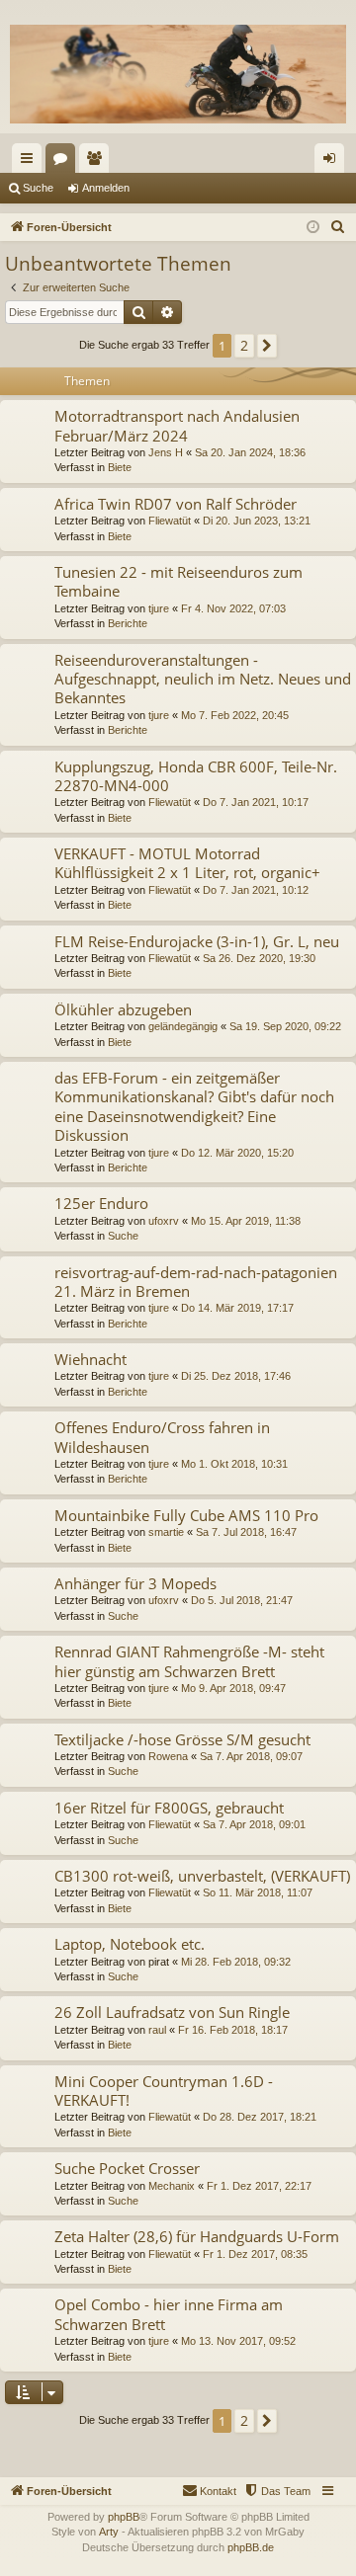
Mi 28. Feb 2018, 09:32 (236, 1962)
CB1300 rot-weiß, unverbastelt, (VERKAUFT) (202, 1876)
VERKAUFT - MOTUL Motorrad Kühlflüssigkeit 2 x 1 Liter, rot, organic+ (187, 863)
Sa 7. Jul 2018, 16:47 (246, 1532)
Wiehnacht (90, 1359)
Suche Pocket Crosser (127, 2168)
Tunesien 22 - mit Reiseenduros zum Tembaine (178, 581)
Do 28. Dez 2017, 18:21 (260, 2117)
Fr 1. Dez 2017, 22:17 (259, 2186)
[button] (267, 346)
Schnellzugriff (31, 162)
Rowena (168, 1756)
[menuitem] (338, 227)
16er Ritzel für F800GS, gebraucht (169, 1808)
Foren (64, 162)
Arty (109, 2532)
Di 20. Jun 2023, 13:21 (257, 521)
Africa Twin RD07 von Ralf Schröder (176, 504)
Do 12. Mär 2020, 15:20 (237, 1153)
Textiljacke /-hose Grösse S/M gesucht (182, 1739)
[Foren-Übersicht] (178, 74)
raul (157, 2030)
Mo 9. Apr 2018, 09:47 (233, 1688)
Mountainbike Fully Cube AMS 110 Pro (186, 1515)
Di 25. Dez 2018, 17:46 (236, 1376)
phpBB (124, 2517)
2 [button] (244, 345)
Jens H (166, 452)
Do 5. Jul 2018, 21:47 (242, 1600)
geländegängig (183, 1026)
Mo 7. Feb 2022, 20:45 (235, 715)
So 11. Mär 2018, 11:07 (258, 1892)
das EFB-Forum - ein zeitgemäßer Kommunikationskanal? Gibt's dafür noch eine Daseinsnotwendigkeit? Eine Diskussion (194, 1106)
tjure (159, 608)
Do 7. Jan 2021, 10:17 (256, 802)
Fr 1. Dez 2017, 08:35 (255, 2254)
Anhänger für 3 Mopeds (135, 1583)
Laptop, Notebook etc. (130, 1944)
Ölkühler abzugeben (123, 1009)
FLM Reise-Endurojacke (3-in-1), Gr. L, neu (197, 941)
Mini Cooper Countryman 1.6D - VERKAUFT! (164, 2091)
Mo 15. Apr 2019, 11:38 (246, 1221)
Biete (120, 467)
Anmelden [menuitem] (333, 162)
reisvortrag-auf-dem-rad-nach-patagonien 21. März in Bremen (196, 1282)
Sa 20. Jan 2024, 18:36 (250, 452)
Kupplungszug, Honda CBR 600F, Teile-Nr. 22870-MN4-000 (196, 776)
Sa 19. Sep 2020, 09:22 (285, 1026)
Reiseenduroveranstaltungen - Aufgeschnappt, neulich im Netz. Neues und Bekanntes (203, 679)
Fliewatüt (170, 521)
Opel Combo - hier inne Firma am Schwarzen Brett (169, 2314)
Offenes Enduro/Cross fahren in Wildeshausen (162, 1437)
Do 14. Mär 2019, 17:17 (237, 1308)
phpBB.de (251, 2547)
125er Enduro (101, 1203)
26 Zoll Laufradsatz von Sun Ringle (172, 2012)
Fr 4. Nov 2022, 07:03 (233, 608)
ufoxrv (164, 1221)
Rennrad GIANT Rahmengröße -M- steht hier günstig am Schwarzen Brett (189, 1661)
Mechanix (172, 2186)
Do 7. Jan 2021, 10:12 (256, 890)
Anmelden (106, 188)
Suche (38, 188)
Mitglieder (98, 162)
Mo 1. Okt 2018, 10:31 (234, 1464)
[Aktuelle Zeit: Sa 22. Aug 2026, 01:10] (313, 228)
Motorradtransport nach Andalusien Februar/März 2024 (177, 425)
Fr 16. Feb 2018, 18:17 (233, 2030)
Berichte (128, 623)
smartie (166, 1532)
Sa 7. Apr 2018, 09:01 (254, 1824)
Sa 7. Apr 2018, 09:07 (251, 1756)
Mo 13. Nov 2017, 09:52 (238, 2341)
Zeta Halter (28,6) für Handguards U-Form (197, 2236)
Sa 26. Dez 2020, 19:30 (259, 958)
